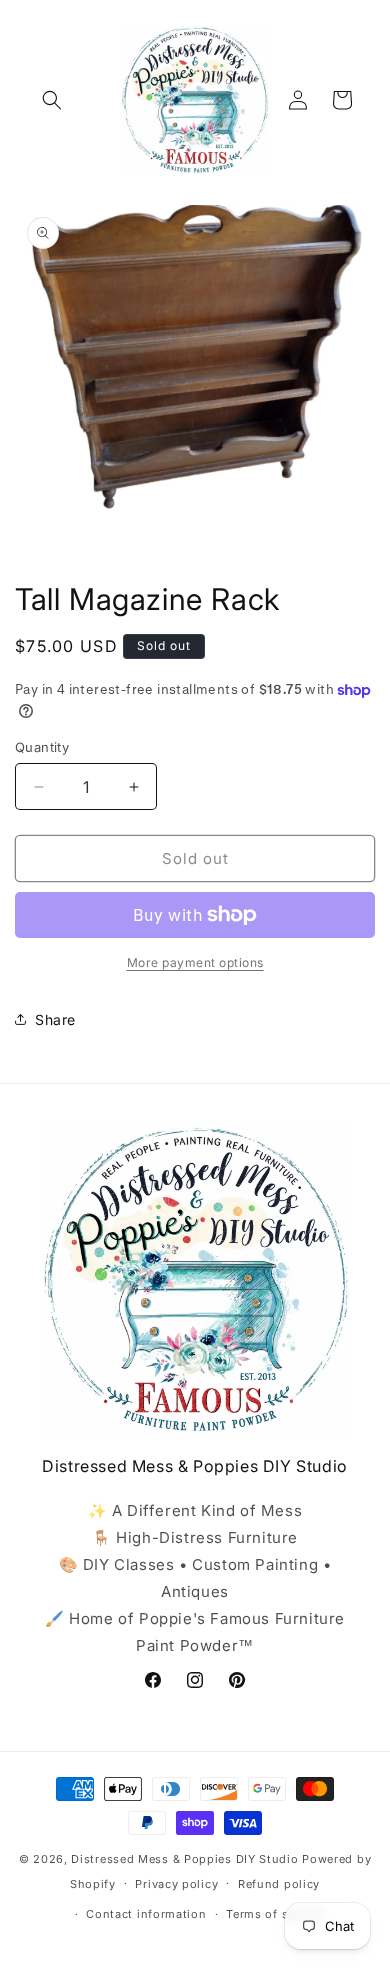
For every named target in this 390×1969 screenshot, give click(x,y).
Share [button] (55, 1019)
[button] (52, 100)
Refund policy (279, 1884)
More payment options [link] (195, 962)
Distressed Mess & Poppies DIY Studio (186, 1859)
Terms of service (274, 1914)
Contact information (146, 1914)
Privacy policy (176, 1884)
